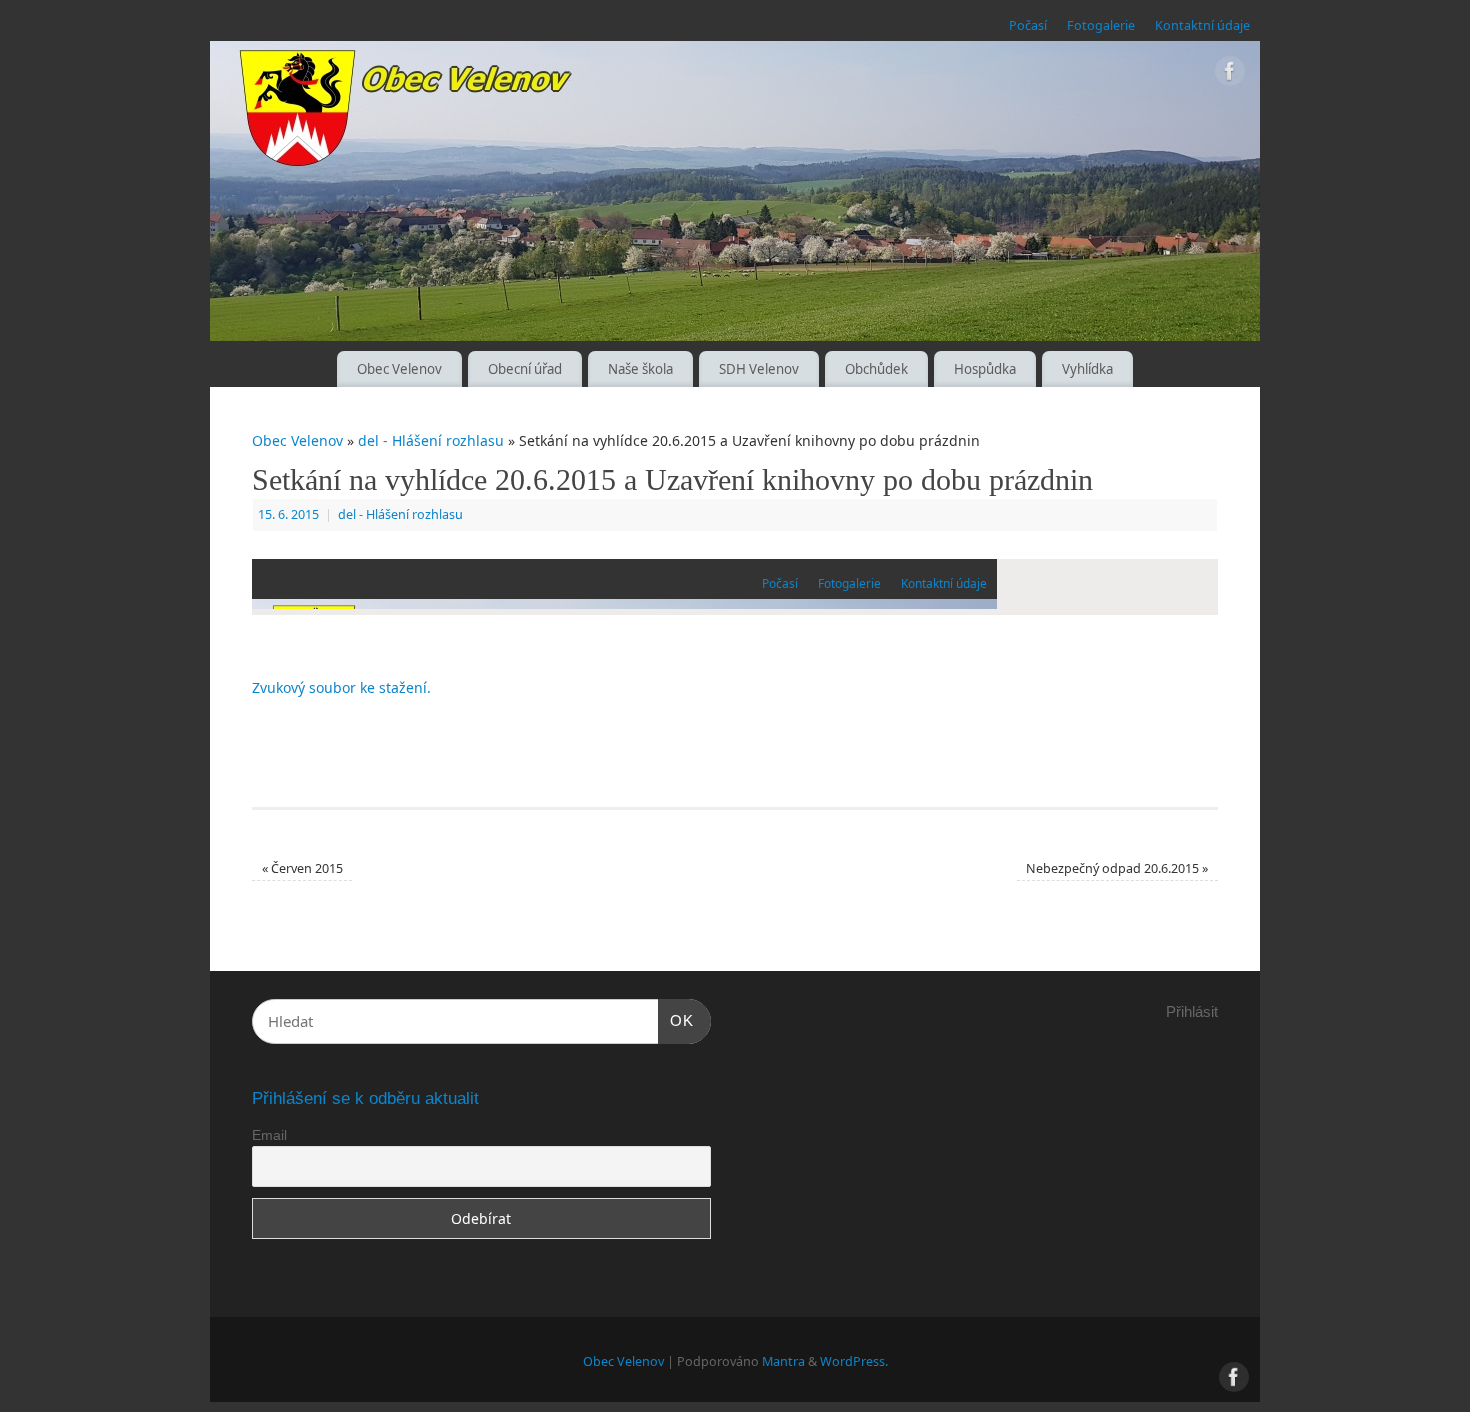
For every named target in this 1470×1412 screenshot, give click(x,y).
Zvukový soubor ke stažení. (341, 687)
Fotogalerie (1101, 25)
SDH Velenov (759, 369)
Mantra (783, 1361)
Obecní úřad (525, 369)
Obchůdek (876, 369)
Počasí (1028, 25)
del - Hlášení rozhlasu (431, 440)
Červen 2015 (302, 868)
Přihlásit (1192, 1011)
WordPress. (854, 1361)
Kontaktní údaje (1202, 25)
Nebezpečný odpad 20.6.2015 (1117, 868)
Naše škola (640, 369)
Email (269, 1135)
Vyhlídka (1087, 369)
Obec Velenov (399, 369)
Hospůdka (985, 369)
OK (676, 1020)
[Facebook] (1230, 74)
